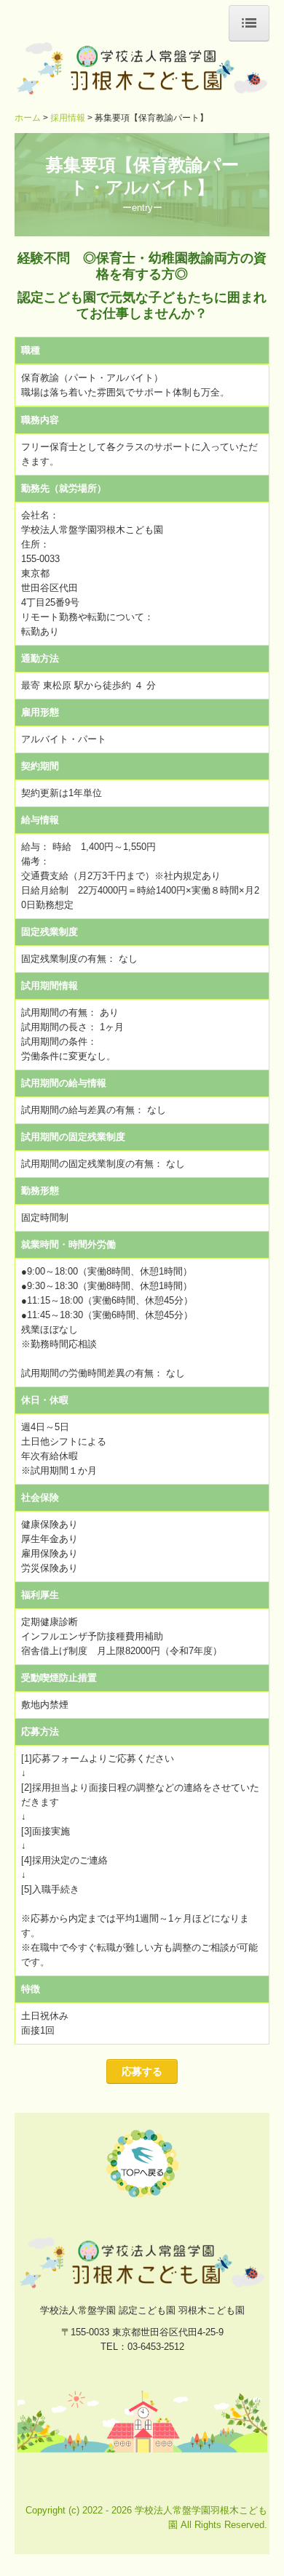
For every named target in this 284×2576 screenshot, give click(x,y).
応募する (142, 2071)
